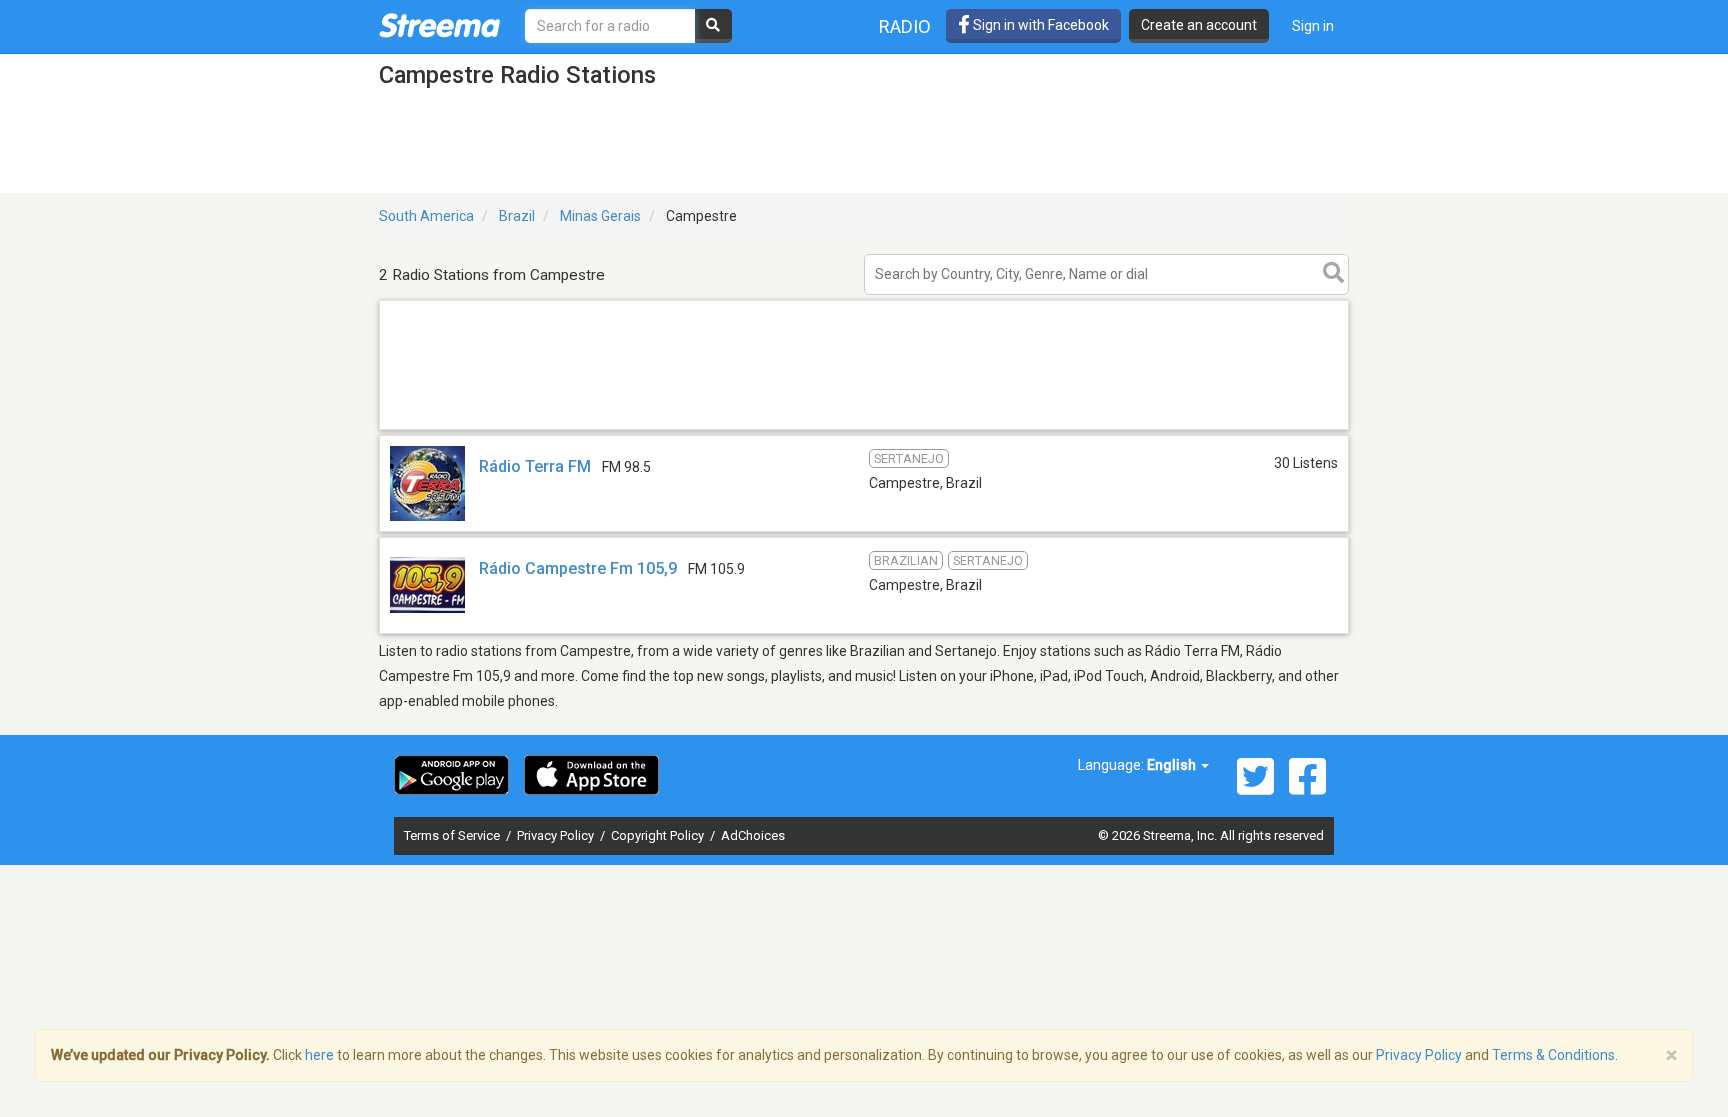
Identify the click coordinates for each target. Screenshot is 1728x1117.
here (319, 1055)
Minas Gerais (600, 216)
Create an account (1199, 25)
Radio (905, 26)
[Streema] (439, 25)
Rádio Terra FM (535, 466)
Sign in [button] (1313, 26)
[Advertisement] (864, 428)
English (1173, 765)
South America (426, 216)
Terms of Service (453, 835)
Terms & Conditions (1553, 1055)
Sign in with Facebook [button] (1039, 25)
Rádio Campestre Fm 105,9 (578, 568)
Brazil (517, 216)
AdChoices (753, 835)
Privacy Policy (557, 835)
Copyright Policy (659, 835)
